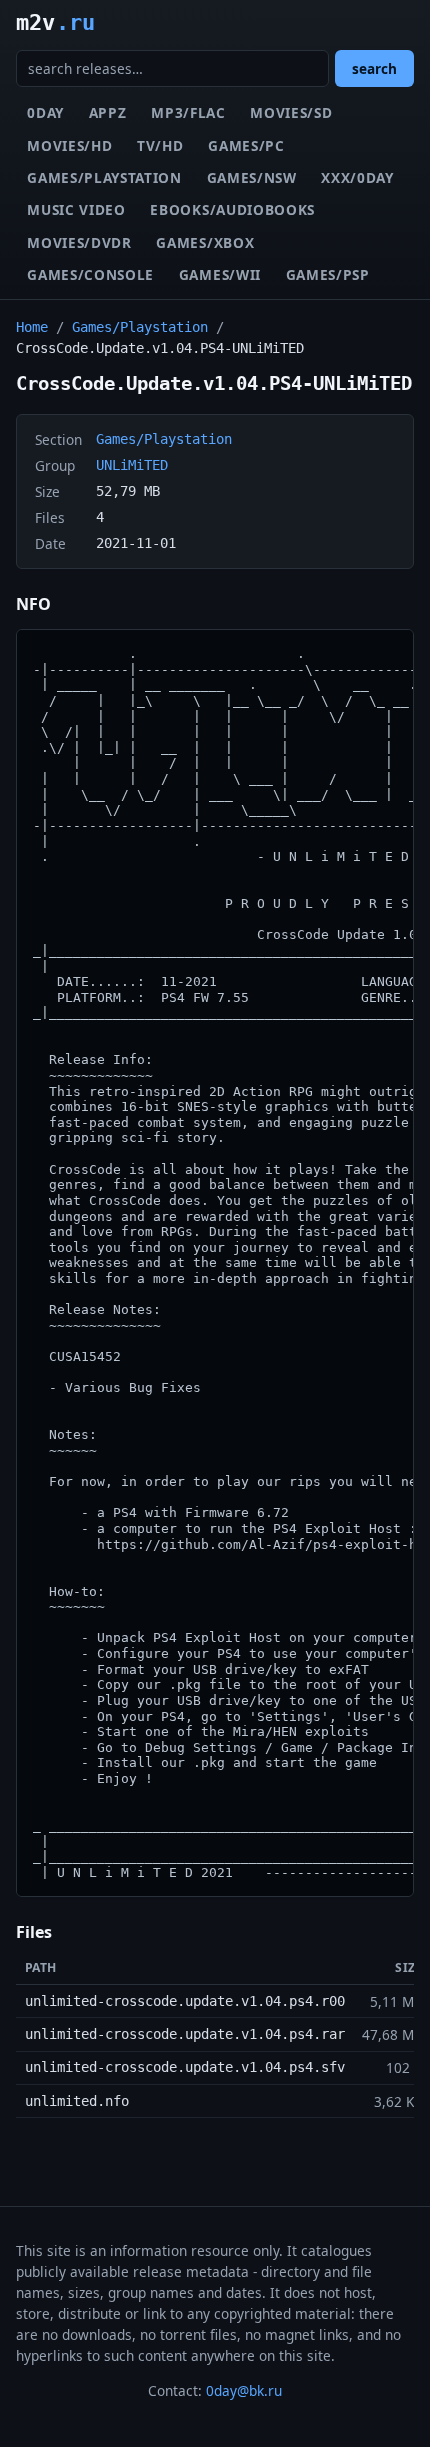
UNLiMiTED (132, 465)
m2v (55, 22)
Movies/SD (291, 112)
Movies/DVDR (79, 242)
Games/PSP (328, 274)
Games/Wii (220, 274)
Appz (108, 112)
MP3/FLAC (188, 112)
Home (32, 327)
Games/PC (246, 145)
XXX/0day (357, 177)
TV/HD (160, 145)
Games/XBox (205, 242)
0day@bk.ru (244, 2390)
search (374, 68)
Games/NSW (252, 177)
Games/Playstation (104, 177)
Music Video (76, 209)
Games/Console (90, 274)
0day (45, 112)
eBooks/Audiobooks (232, 209)
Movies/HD (69, 145)
